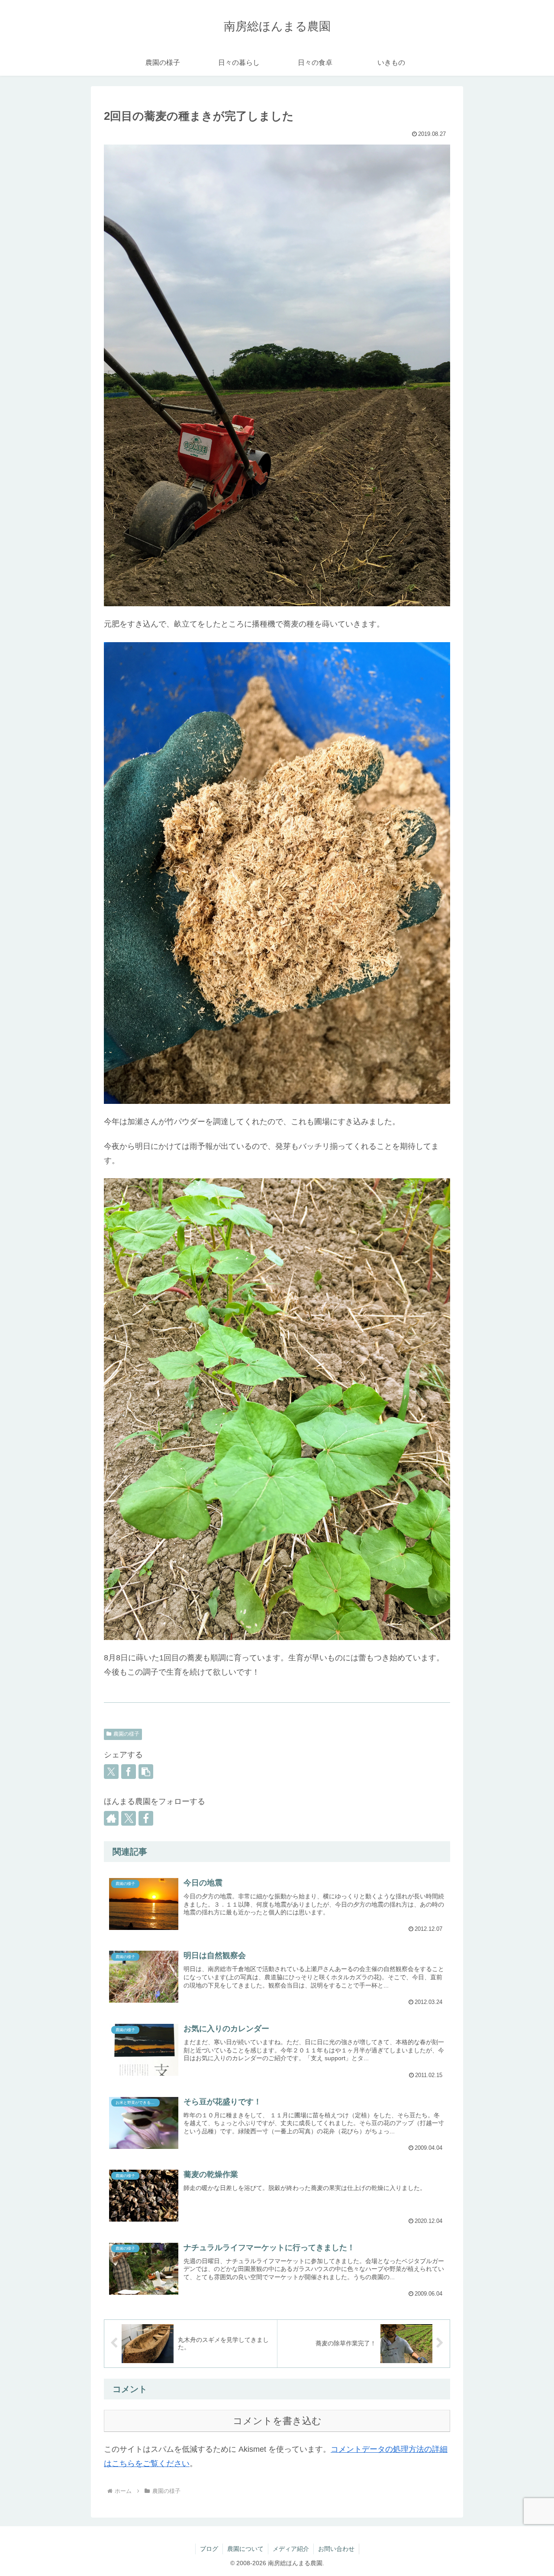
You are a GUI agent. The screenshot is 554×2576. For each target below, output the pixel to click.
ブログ (209, 2549)
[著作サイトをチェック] (111, 1818)
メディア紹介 (291, 2549)
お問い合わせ (336, 2549)
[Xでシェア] (111, 1772)
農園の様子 (126, 1734)
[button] (146, 1772)
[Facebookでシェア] (129, 1772)
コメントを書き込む (277, 2421)
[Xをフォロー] (129, 1818)
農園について (245, 2549)
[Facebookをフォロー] (146, 1818)
